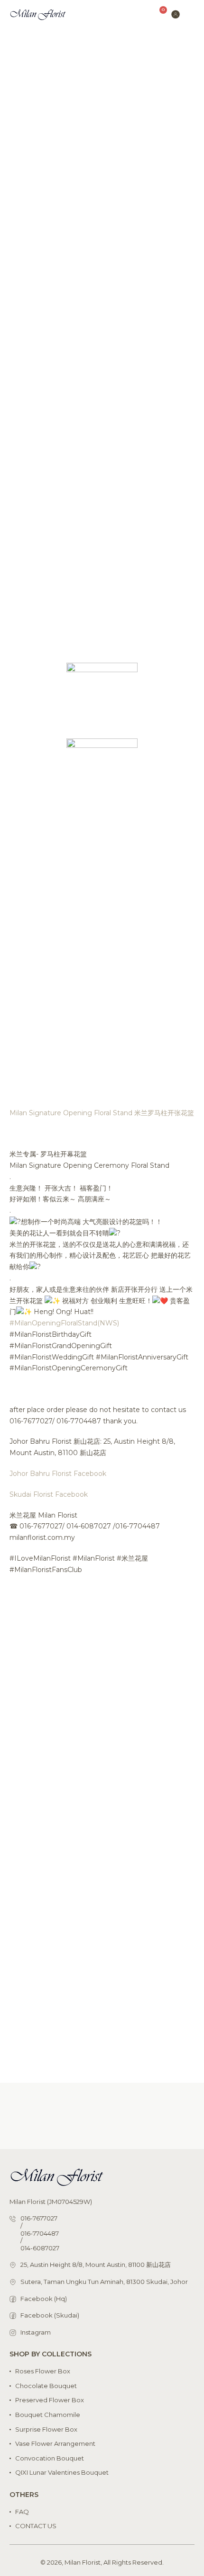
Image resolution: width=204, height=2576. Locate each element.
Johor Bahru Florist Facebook (58, 1474)
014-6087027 (40, 2248)
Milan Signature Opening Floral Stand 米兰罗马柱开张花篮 (102, 1113)
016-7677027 (39, 2218)
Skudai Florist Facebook (49, 1494)
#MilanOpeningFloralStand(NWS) (64, 1323)
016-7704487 (40, 2234)
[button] (191, 14)
